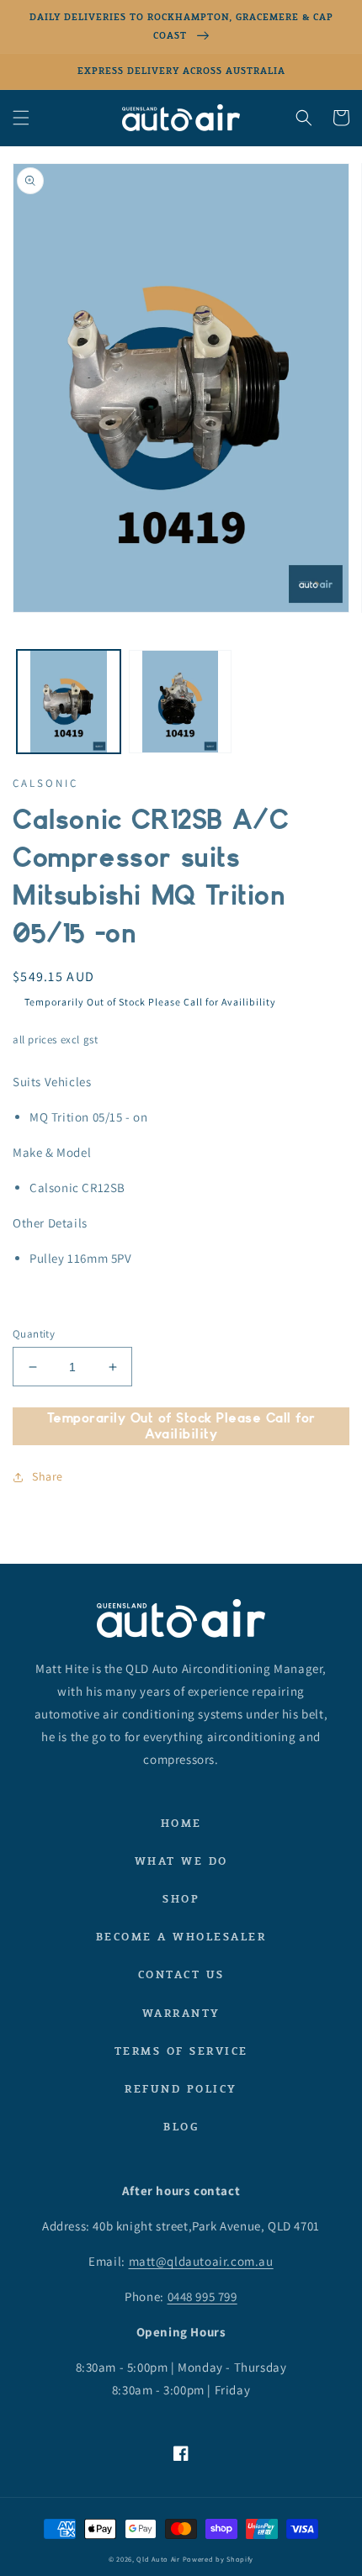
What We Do (181, 1861)
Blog (181, 2127)
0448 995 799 (202, 2296)
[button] (21, 118)
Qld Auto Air (158, 2559)
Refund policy (181, 2089)
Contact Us (181, 1974)
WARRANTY (181, 2013)
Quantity (34, 1334)
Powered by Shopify (218, 2559)
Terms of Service (181, 2051)
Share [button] (48, 1476)
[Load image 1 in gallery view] (69, 702)
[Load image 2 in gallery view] (181, 702)
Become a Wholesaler (181, 1937)
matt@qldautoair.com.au (201, 2261)
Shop (181, 1899)
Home (181, 1823)
